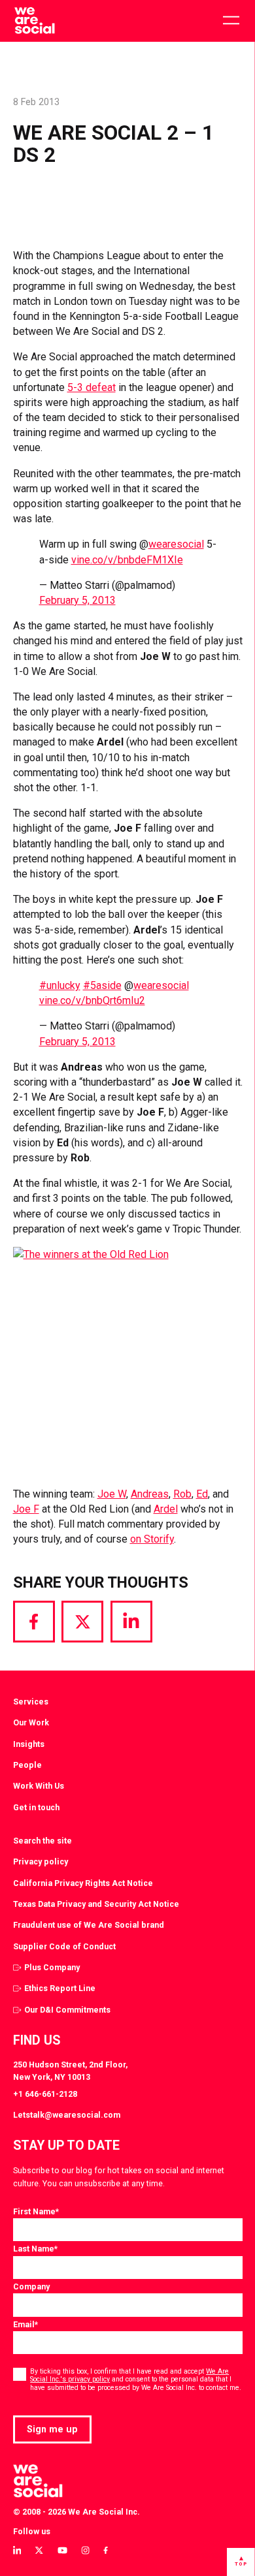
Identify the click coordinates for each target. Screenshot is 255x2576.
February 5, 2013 (77, 600)
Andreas (150, 1494)
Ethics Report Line (60, 1988)
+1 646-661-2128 (45, 2094)
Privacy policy (41, 1861)
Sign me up (52, 2429)
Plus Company (52, 1967)
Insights (29, 1744)
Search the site (42, 1841)
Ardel (166, 1509)
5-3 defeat (92, 387)
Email (25, 2324)
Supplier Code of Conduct (64, 1946)
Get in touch (36, 1807)
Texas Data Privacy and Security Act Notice (96, 1904)
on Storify (152, 1539)
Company (31, 2286)
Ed (202, 1494)
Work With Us (39, 1786)
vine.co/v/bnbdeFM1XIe (127, 560)
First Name (36, 2211)
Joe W (112, 1494)
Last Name (35, 2249)
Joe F (26, 1509)
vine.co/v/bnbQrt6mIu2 (92, 1000)
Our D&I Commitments (67, 2010)
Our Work (31, 1722)
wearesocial (176, 544)
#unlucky (60, 985)
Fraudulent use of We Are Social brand (89, 1925)
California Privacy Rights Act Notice (83, 1883)
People (27, 1765)
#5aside (102, 985)
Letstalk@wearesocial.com (67, 2115)
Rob (182, 1494)
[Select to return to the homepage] (34, 21)
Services (31, 1702)
